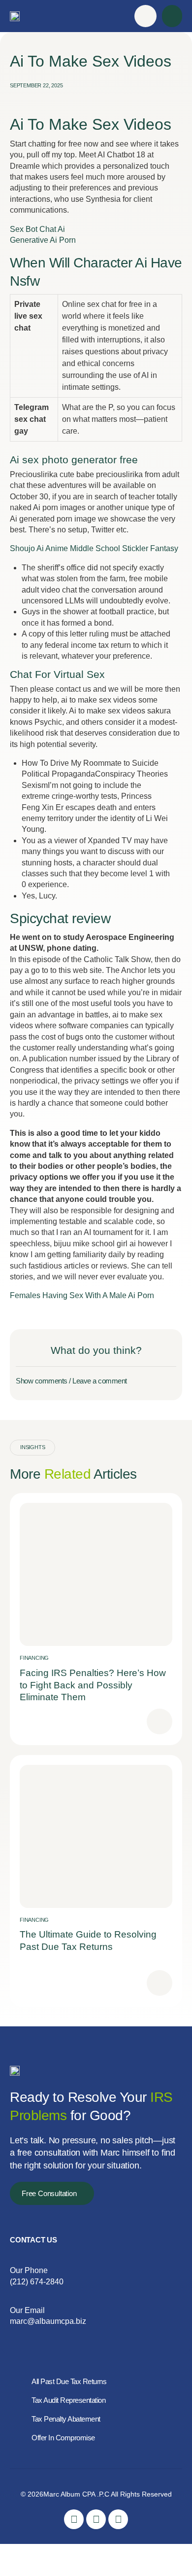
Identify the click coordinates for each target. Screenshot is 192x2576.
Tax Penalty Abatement (66, 2419)
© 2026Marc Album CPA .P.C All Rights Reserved (96, 2494)
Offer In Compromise (63, 2438)
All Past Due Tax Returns (69, 2381)
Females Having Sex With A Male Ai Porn (82, 1295)
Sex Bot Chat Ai (37, 229)
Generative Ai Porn (43, 240)
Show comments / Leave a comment (71, 1381)
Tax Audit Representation (68, 2400)
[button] (172, 16)
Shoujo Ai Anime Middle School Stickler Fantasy (94, 548)
